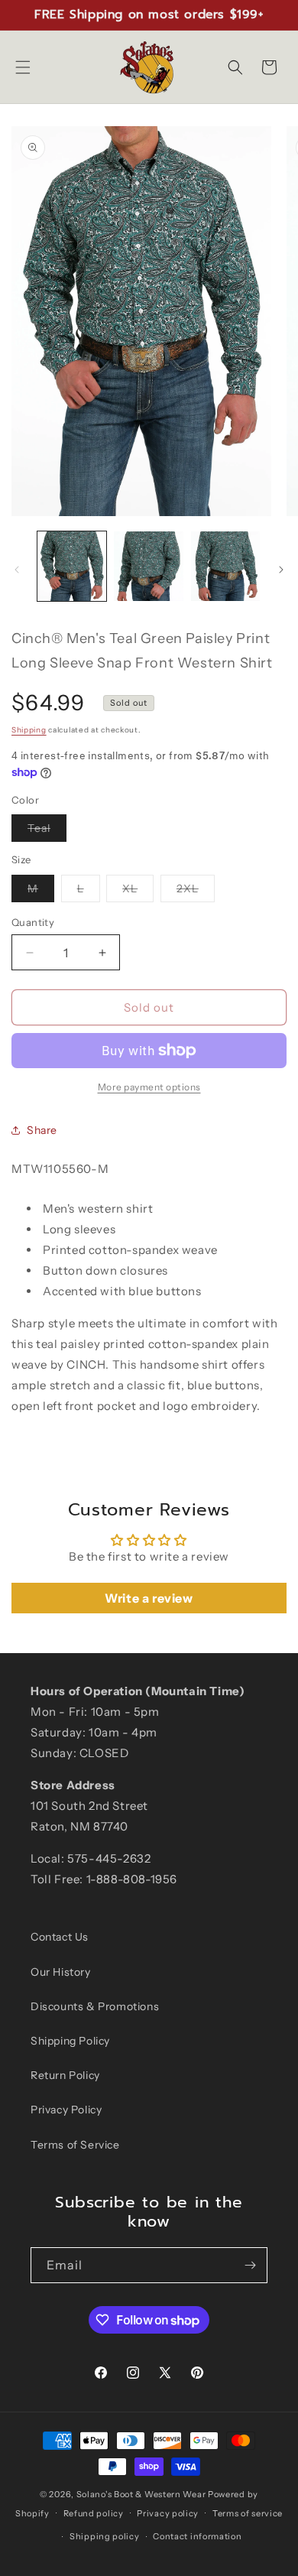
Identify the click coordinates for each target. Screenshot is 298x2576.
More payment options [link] (149, 1087)
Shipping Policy (70, 2041)
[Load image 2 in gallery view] (148, 566)
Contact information (197, 2536)
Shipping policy (105, 2536)
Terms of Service (75, 2145)
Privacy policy (168, 2513)
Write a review (149, 1598)
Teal (47, 831)
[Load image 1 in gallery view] (72, 566)
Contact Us (60, 1937)
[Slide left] (17, 570)
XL (138, 892)
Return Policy (65, 2075)
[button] (23, 67)
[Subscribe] (250, 2265)
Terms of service (248, 2513)
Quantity (33, 922)
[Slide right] (281, 570)
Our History (61, 1972)
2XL (196, 892)
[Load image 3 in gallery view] (225, 566)
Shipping (29, 730)
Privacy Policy (66, 2110)
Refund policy (94, 2513)
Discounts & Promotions (95, 2006)
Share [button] (42, 1130)
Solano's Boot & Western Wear (141, 2494)
